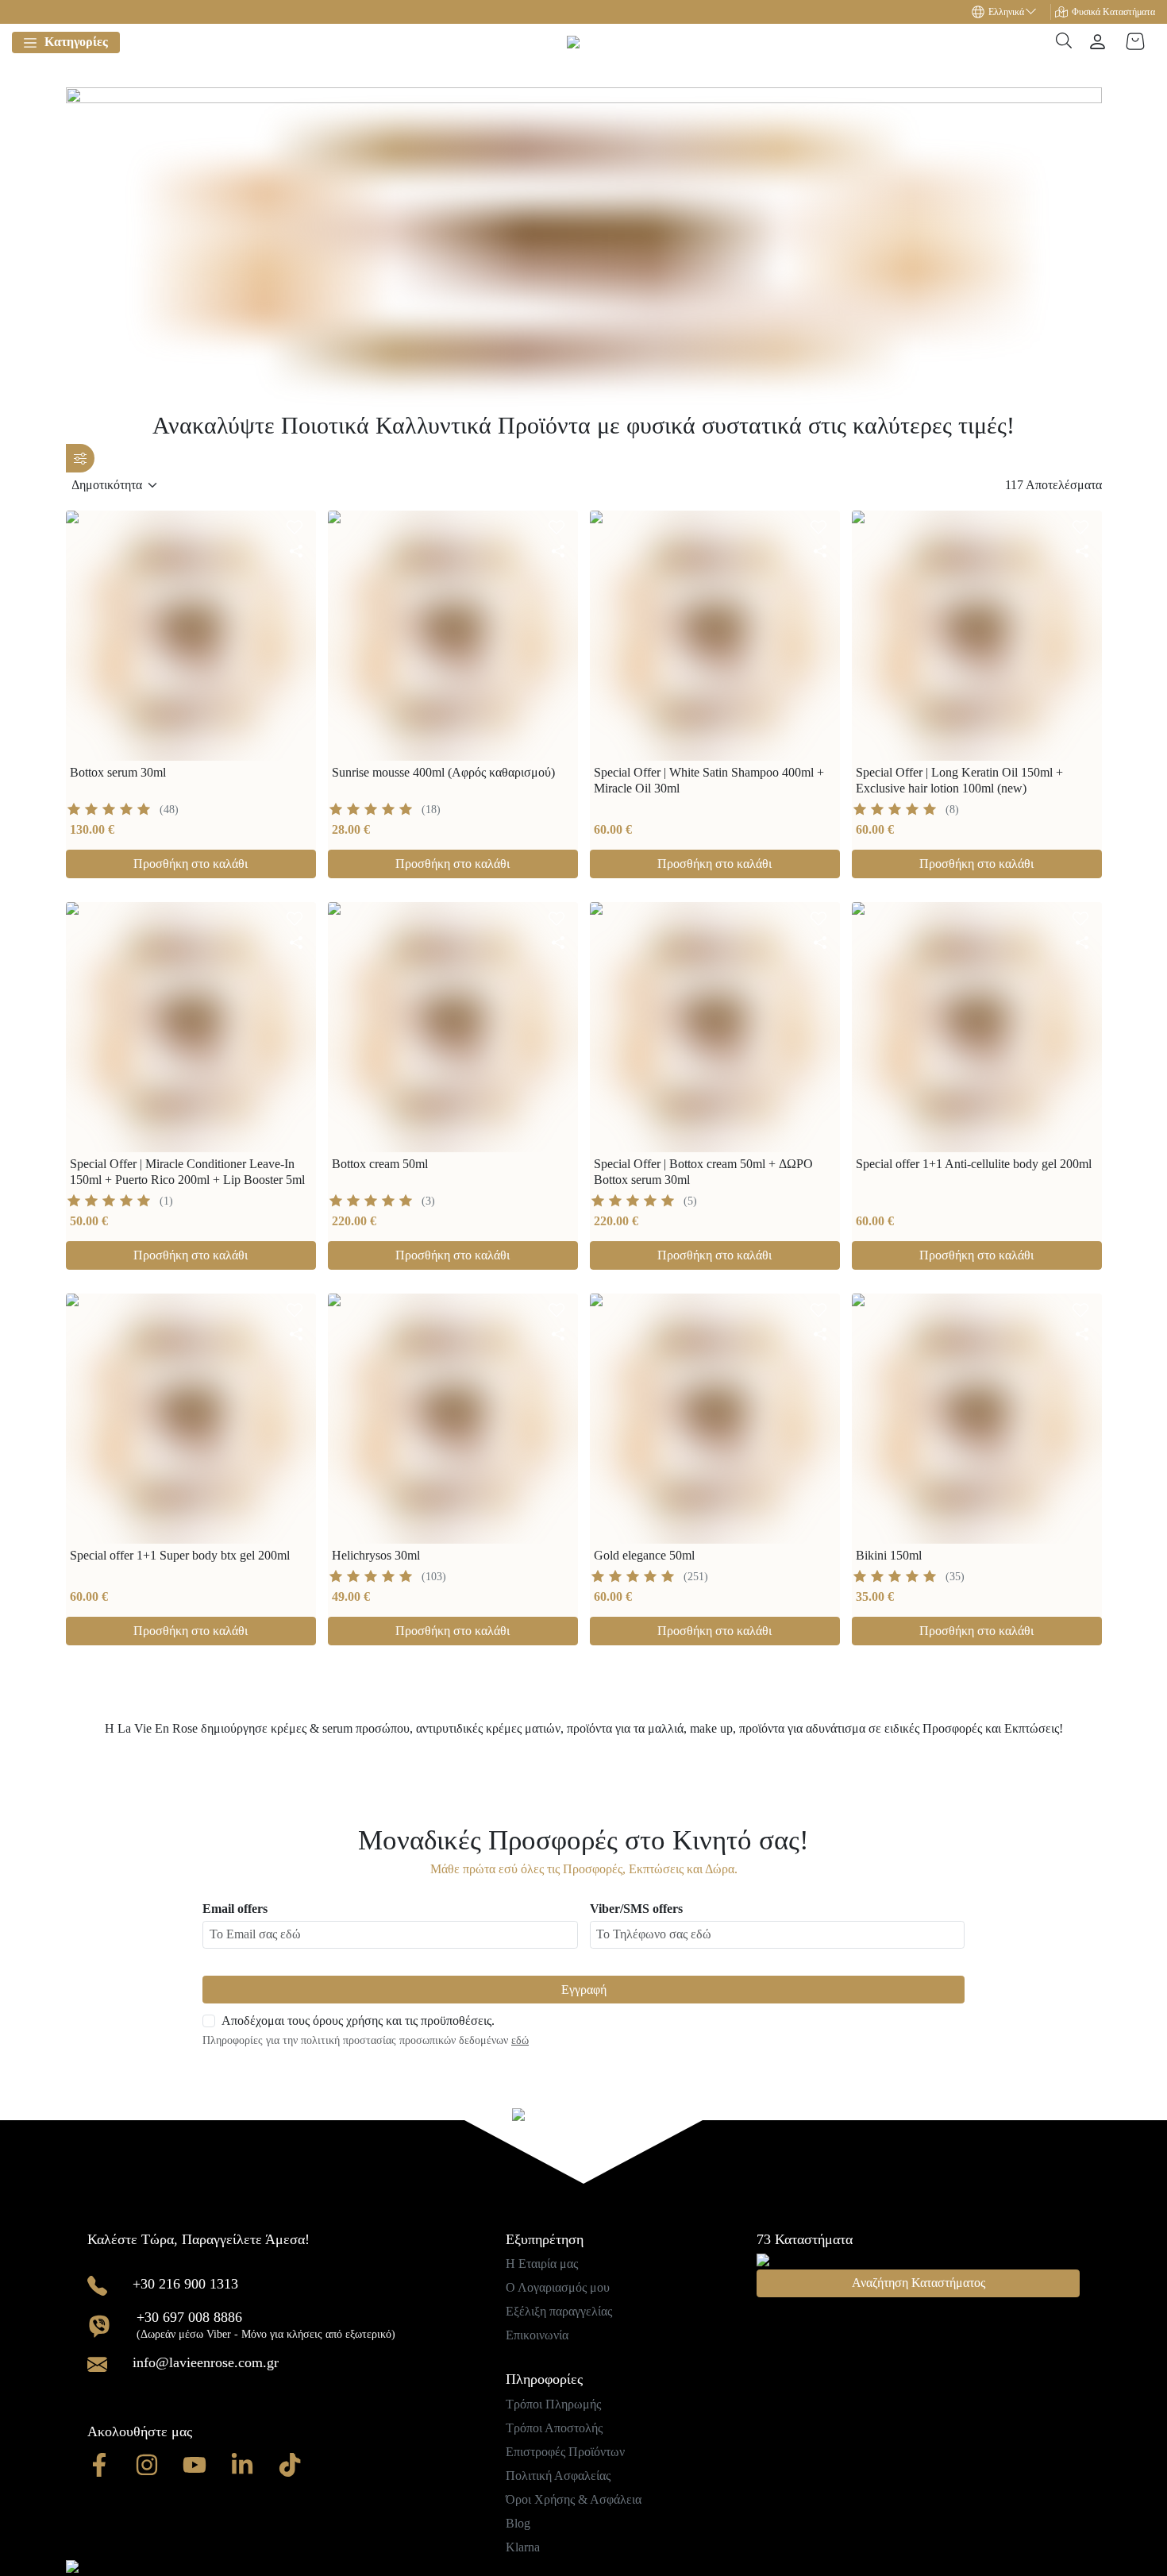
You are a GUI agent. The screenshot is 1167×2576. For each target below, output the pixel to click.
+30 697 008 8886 (189, 2317)
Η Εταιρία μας (542, 2264)
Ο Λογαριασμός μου (558, 2287)
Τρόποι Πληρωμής (553, 2404)
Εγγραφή (584, 1990)
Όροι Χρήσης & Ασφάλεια (574, 2499)
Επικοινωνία (537, 2335)
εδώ (520, 2040)
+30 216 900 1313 (185, 2284)
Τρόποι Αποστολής (554, 2428)
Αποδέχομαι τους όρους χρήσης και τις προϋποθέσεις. (358, 2021)
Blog (518, 2523)
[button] (1011, 12)
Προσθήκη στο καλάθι (191, 864)
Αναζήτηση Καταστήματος (919, 2283)
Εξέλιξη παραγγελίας (559, 2311)
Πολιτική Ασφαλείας (558, 2476)
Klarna (523, 2547)
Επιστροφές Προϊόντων (565, 2452)
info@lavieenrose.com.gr (206, 2362)
